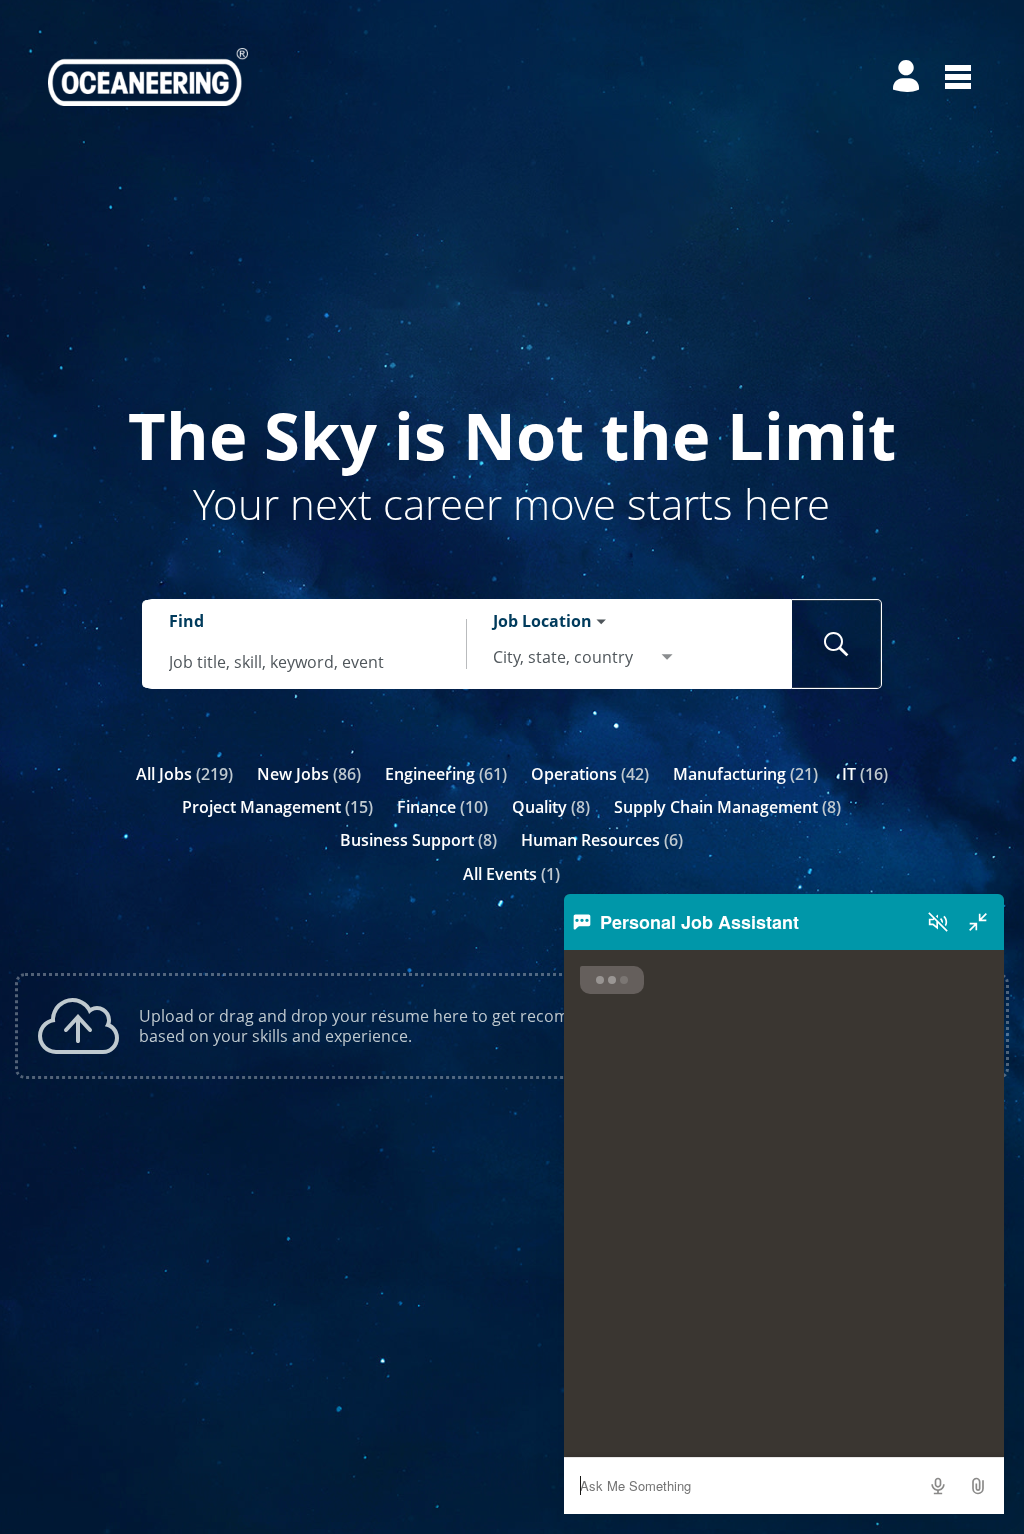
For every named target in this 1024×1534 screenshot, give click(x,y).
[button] (978, 1486)
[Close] (978, 922)
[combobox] (305, 661)
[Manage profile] (909, 77)
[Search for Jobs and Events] (837, 644)
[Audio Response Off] (938, 922)
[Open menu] (958, 77)
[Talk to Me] (938, 1486)
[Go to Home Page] (148, 77)
